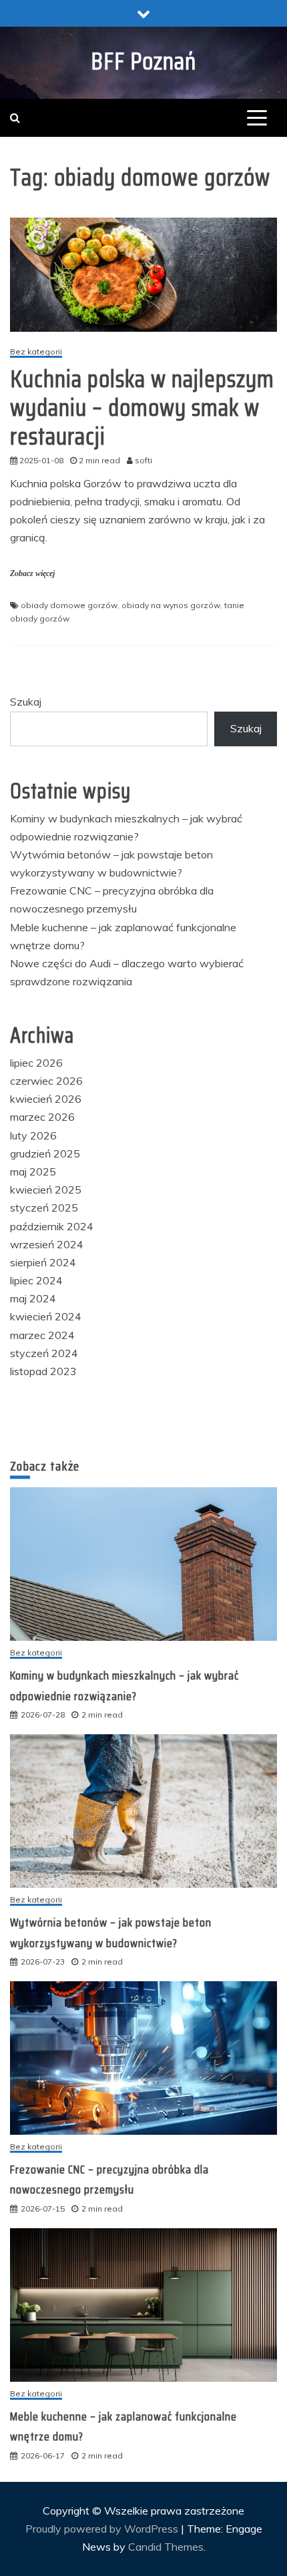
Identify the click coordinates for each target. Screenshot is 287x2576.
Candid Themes (166, 2547)
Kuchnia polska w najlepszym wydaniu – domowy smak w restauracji (142, 408)
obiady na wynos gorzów (171, 605)
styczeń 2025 (44, 1208)
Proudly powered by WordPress (103, 2529)
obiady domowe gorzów (69, 605)
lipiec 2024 (36, 1280)
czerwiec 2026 (46, 1081)
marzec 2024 (42, 1335)
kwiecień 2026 (46, 1099)
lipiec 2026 (36, 1063)
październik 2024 (52, 1226)
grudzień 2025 (45, 1153)
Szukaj (26, 702)
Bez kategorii (36, 352)
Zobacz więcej (32, 573)
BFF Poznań (143, 61)
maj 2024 (33, 1298)
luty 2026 (33, 1135)
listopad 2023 (43, 1371)
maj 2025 (33, 1172)
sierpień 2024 (43, 1262)
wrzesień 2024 (47, 1244)
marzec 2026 (42, 1117)
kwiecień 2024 (46, 1316)
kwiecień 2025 (46, 1190)
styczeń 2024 (44, 1353)
